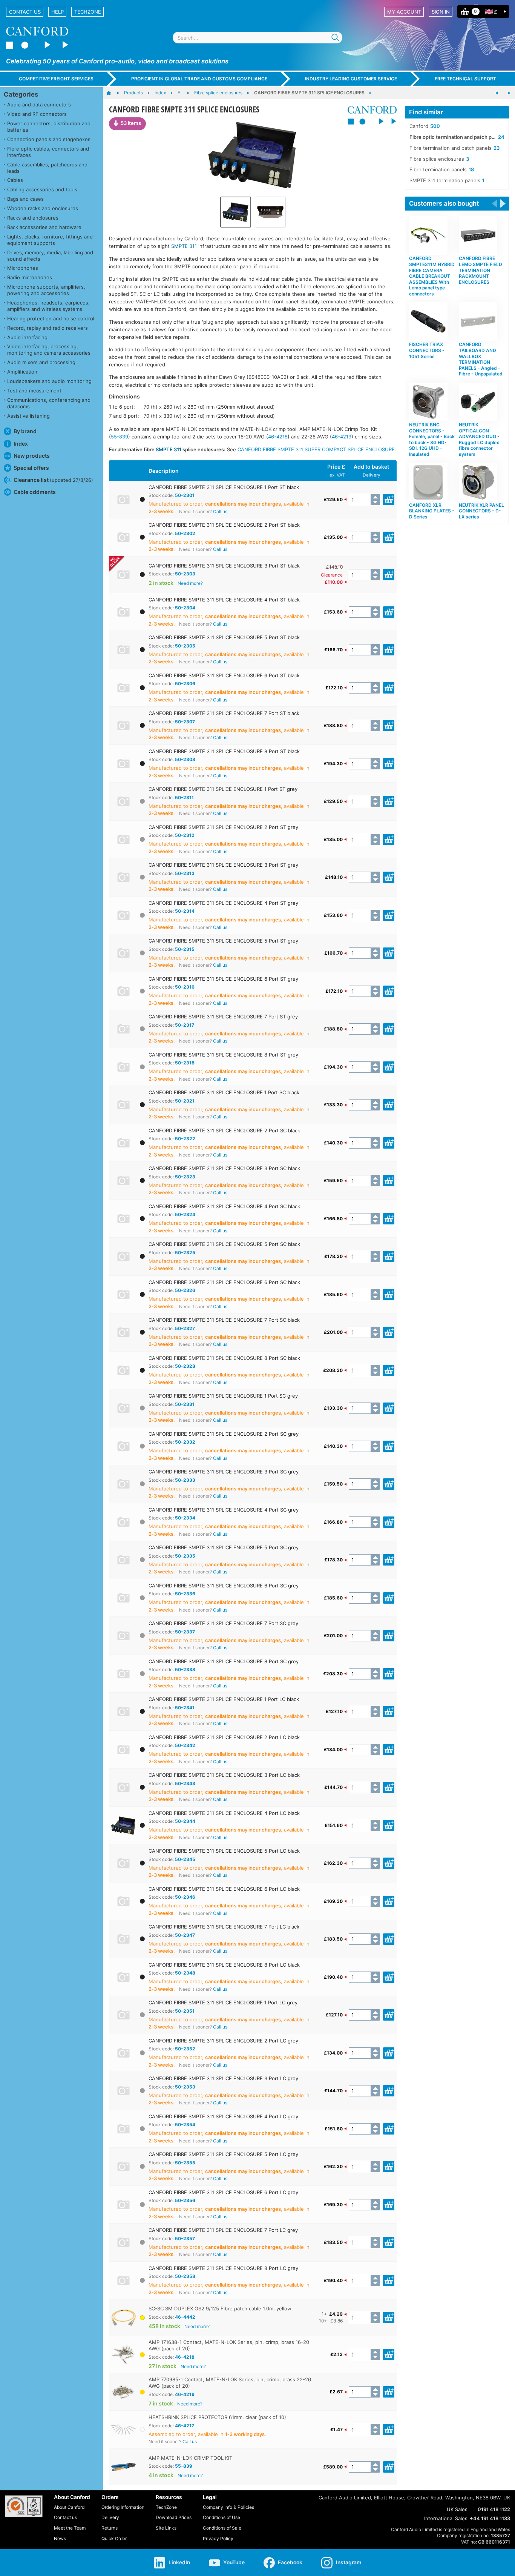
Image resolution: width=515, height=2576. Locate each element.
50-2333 (185, 1480)
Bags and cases (25, 199)
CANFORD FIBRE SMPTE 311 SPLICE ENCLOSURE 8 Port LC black (224, 1965)
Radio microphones (30, 277)
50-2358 (185, 2276)
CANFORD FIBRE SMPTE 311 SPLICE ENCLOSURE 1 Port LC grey (223, 2002)
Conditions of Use (221, 2517)
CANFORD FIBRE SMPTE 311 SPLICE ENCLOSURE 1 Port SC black (224, 1092)
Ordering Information (123, 2507)
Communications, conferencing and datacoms (49, 403)
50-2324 (185, 1214)
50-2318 (185, 1063)
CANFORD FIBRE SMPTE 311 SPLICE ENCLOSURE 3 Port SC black (224, 1168)
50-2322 (185, 1139)
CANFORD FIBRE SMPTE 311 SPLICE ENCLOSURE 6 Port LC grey (223, 2192)
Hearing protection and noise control (51, 318)
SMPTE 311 (184, 246)
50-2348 (185, 1973)
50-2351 (185, 2011)
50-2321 (185, 1101)
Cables (15, 180)
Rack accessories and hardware (44, 227)
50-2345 (185, 1859)
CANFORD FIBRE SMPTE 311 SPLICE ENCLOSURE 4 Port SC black (224, 1206)
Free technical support (465, 79)
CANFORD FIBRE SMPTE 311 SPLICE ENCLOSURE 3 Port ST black (224, 566)
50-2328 (185, 1366)
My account (404, 12)
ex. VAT (337, 475)
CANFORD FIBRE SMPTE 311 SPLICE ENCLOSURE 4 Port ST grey (223, 903)
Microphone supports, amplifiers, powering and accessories (46, 290)
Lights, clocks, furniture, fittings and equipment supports (50, 240)
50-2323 (185, 1177)
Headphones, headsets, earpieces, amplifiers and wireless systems (48, 306)
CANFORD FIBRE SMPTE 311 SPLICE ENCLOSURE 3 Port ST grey (223, 865)
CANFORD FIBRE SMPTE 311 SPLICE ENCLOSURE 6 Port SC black (224, 1282)
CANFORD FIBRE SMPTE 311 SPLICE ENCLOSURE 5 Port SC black (224, 1244)
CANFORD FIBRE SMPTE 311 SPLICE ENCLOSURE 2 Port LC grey (223, 2041)
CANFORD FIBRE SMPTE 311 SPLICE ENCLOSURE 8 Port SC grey (224, 1661)
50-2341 (185, 1708)
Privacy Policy (218, 2538)
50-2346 (185, 1897)
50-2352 (185, 2049)
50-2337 (185, 1632)
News (60, 2538)
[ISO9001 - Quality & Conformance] (24, 2506)
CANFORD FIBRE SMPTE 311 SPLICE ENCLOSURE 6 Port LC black (224, 1889)
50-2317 (185, 1025)
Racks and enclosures (33, 218)
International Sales (446, 2518)
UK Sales (457, 2509)
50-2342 (185, 1745)
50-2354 (185, 2125)
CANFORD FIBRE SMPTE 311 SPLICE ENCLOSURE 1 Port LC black (224, 1699)
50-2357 (185, 2238)
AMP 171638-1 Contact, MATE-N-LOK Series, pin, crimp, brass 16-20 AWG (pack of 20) (229, 2345)
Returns (110, 2528)
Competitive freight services (56, 79)
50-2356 (185, 2200)
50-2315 (185, 949)
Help (57, 12)
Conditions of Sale (222, 2528)
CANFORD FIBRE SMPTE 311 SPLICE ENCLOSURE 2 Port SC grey (224, 1434)
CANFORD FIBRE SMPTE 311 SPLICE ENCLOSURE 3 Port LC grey (223, 2078)
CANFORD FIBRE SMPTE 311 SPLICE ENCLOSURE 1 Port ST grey (223, 789)
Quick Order (114, 2538)
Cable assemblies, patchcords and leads (47, 168)
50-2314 (185, 911)
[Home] (113, 93)
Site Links (166, 2528)
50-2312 (185, 835)
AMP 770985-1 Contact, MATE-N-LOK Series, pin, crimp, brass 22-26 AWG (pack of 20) (230, 2383)
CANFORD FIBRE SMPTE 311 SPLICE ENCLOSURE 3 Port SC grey (224, 1472)
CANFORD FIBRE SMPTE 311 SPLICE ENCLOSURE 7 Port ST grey (223, 1017)
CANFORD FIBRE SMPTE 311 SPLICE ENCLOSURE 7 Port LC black (224, 1927)
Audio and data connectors (39, 105)
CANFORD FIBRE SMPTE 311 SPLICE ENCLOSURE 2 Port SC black (224, 1130)
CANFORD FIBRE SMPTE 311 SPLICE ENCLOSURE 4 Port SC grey (224, 1510)
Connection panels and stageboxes (49, 139)
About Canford (69, 2507)
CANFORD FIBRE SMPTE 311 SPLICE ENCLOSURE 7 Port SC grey (223, 1623)
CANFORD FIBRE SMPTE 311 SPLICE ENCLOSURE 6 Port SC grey (224, 1586)
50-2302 (185, 533)
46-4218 (278, 437)
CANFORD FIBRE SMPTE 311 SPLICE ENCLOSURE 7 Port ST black (224, 713)
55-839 (120, 437)
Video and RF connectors (37, 114)
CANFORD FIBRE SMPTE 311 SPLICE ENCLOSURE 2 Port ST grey (223, 827)
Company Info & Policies (228, 2507)
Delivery (372, 475)
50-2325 (185, 1253)
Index (21, 444)
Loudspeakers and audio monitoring (49, 381)
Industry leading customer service (351, 79)
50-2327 (185, 1328)
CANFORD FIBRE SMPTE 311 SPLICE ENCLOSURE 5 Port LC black (224, 1851)
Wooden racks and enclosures (43, 208)
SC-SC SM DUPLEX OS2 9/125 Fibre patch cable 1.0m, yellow (220, 2308)
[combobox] (257, 38)
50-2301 (185, 495)
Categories (21, 94)
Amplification (22, 372)
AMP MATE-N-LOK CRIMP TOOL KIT (190, 2458)
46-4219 (342, 437)
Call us (220, 511)
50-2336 (185, 1594)
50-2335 (185, 1556)
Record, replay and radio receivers (48, 328)
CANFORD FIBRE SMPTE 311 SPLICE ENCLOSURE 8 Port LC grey (223, 2268)
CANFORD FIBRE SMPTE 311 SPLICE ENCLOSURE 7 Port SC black (224, 1320)
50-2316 (185, 987)
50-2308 (185, 759)
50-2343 (185, 1783)
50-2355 (185, 2163)
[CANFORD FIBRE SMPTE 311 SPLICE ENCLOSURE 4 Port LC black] (253, 155)
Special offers (31, 468)
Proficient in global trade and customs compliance (199, 79)
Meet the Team (70, 2528)
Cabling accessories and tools (42, 189)
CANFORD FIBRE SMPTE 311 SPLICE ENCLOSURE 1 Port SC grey (223, 1396)
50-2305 (185, 646)
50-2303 (185, 574)
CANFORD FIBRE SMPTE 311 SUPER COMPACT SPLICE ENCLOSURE (316, 449)
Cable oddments (35, 492)
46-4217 (185, 2426)
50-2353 (185, 2087)
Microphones (23, 268)
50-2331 (185, 1404)
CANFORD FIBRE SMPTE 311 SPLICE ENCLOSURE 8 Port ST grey (223, 1055)
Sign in (441, 12)
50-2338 (185, 1669)
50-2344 (185, 1821)
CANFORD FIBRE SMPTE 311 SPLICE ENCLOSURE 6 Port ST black (224, 675)
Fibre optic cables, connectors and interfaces (48, 152)
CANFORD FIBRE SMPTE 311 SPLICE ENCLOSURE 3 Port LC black (224, 1775)
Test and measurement (34, 391)
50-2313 (185, 873)
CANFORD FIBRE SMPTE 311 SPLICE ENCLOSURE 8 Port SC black (224, 1358)
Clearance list (53, 480)
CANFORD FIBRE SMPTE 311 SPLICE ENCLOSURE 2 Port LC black (224, 1737)
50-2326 (185, 1290)
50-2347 (185, 1935)
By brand (25, 431)
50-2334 (185, 1518)
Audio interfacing (27, 337)
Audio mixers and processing (41, 362)
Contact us (25, 12)
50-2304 (185, 608)
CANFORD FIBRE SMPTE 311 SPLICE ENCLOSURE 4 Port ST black (224, 600)
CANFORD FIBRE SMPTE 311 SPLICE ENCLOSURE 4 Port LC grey (223, 2116)
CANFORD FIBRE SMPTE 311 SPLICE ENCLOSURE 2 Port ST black (224, 525)
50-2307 (185, 722)
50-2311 (184, 797)
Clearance (332, 575)
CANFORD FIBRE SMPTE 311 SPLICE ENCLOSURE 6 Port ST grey (223, 979)
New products (32, 456)
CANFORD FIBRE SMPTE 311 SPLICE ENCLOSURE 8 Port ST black (224, 751)
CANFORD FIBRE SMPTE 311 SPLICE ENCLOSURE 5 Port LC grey (223, 2154)
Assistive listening (28, 416)
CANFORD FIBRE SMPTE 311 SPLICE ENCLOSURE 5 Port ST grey (223, 941)
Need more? (190, 583)
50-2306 (185, 684)
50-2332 (185, 1442)
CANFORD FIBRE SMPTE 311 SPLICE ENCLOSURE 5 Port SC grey (224, 1547)
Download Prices (174, 2517)
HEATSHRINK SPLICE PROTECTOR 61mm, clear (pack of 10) (217, 2417)
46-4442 (185, 2317)
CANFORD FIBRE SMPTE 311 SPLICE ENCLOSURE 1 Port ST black (224, 487)
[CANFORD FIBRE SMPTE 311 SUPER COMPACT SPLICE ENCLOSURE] (497, 93)
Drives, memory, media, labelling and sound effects (50, 256)
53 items (131, 123)
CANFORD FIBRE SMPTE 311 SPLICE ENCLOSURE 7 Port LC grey (223, 2230)
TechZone (88, 12)
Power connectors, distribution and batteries (49, 127)
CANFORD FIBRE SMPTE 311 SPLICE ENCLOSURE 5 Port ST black (224, 637)
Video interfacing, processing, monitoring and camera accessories (49, 350)
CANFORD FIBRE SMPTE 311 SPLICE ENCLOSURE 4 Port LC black (224, 1813)
